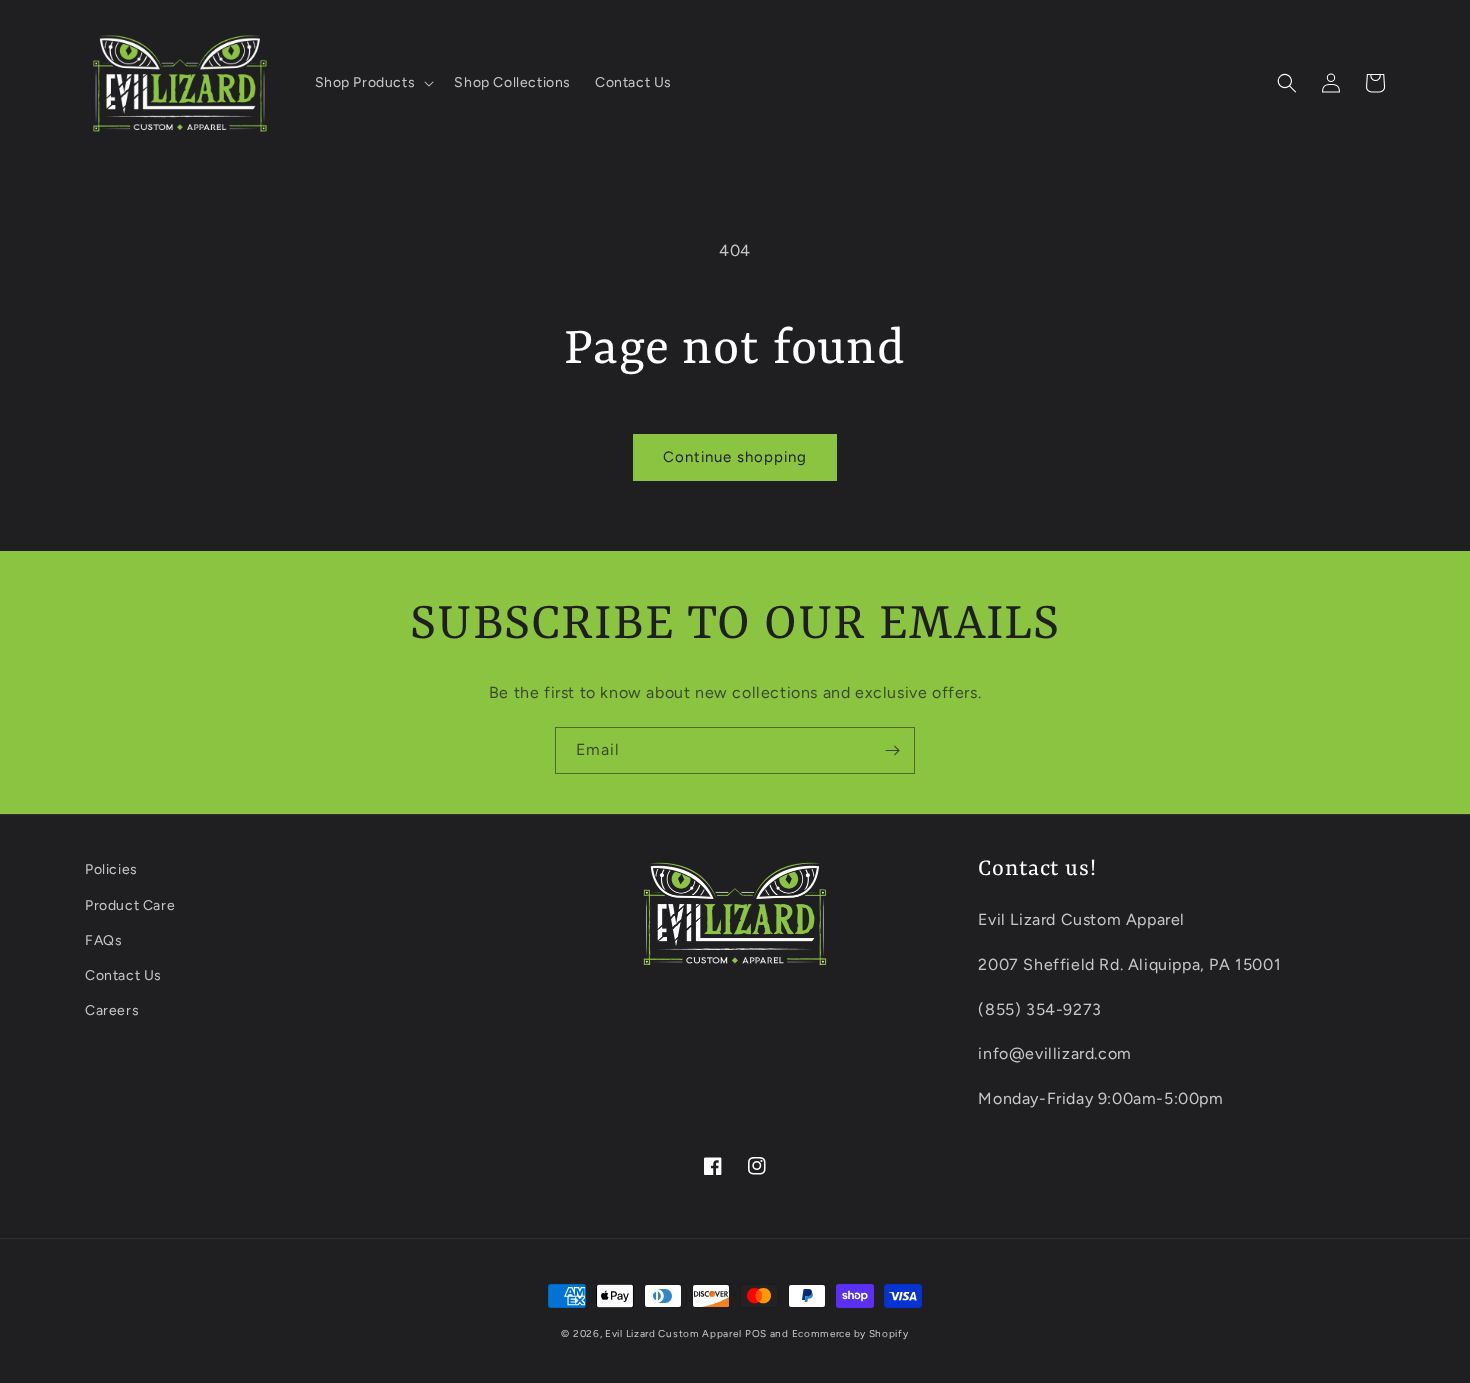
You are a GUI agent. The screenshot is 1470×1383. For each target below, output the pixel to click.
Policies (111, 869)
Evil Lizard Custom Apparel (673, 1333)
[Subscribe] (892, 750)
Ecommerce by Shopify (850, 1333)
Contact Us (123, 975)
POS (756, 1333)
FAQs (103, 940)
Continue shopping (735, 457)
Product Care (130, 905)
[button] (373, 83)
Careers (112, 1010)
